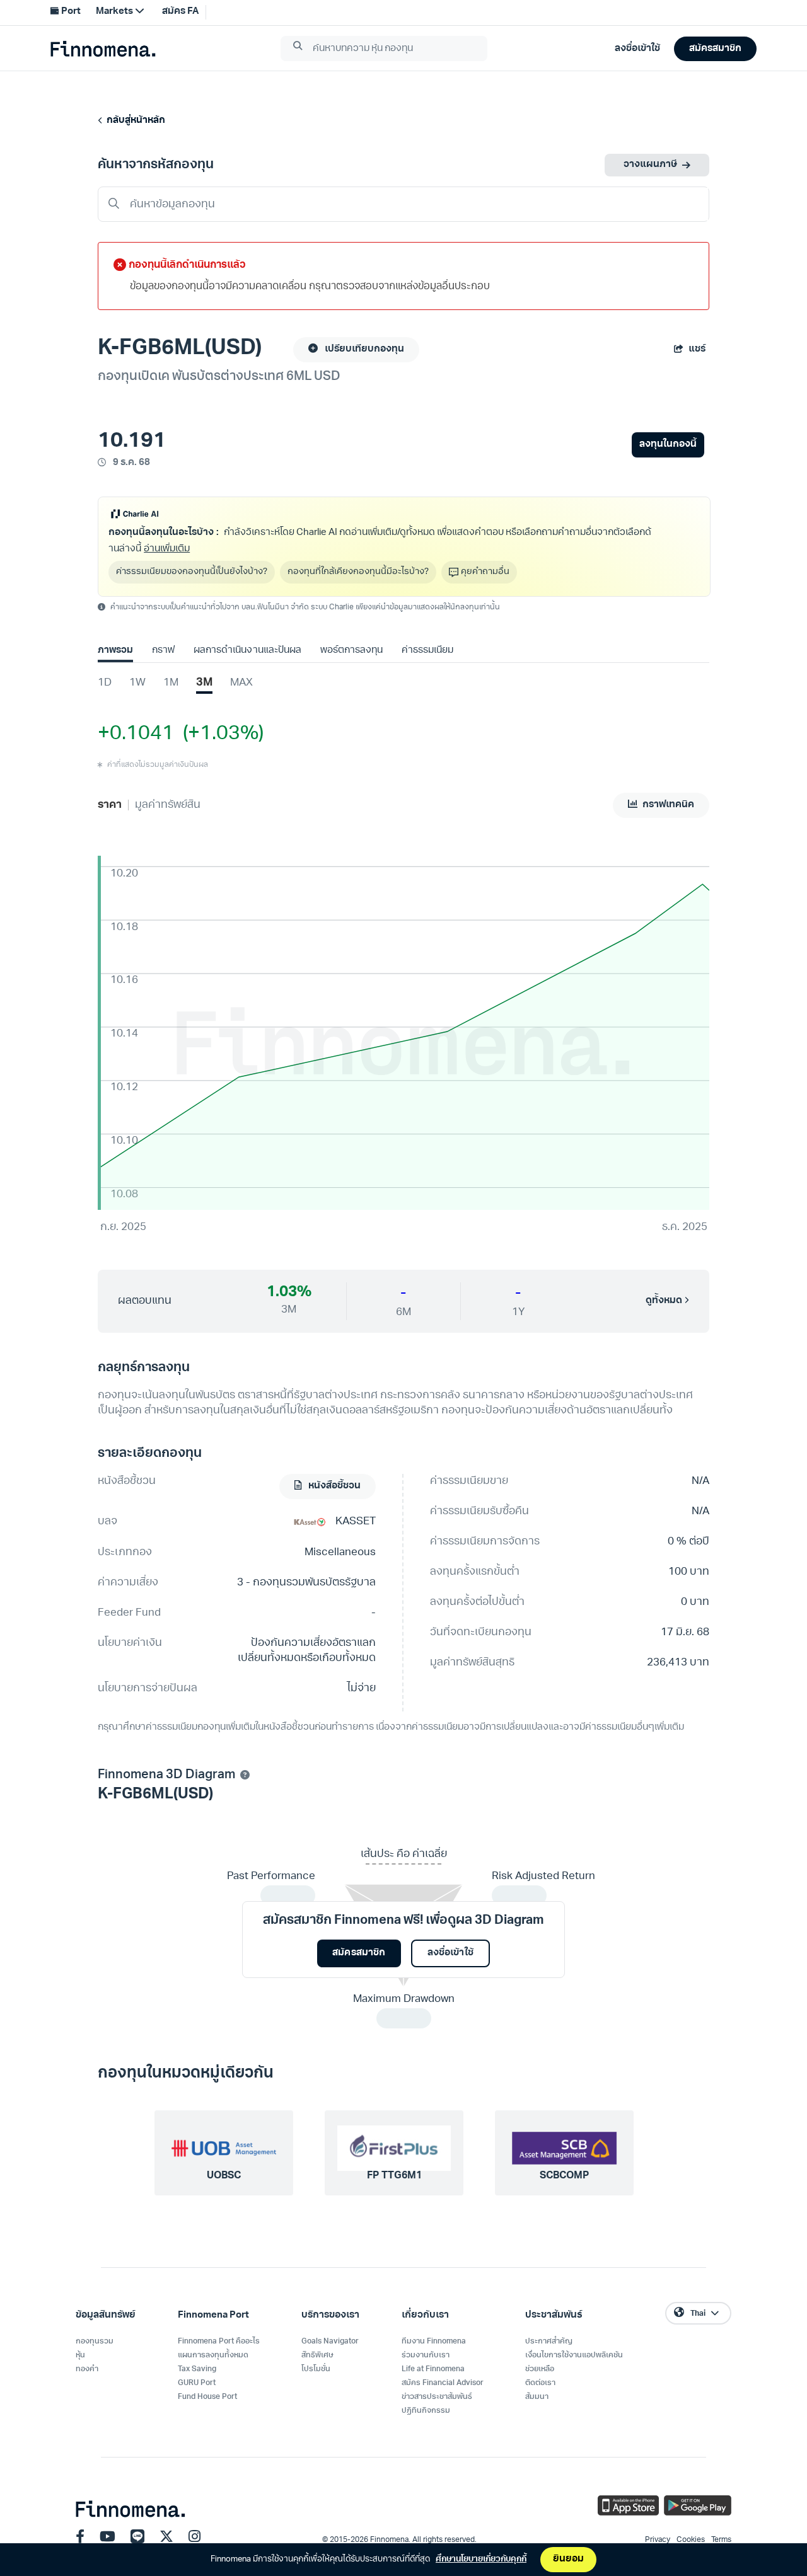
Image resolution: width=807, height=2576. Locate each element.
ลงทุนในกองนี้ (668, 445)
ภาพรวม (115, 651)
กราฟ (163, 651)
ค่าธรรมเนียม (427, 651)
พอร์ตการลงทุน (351, 651)
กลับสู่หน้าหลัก (134, 121)
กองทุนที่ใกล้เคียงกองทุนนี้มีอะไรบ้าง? (358, 572)
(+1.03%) (219, 734)
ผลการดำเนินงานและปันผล (247, 651)
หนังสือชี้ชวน (334, 1486)
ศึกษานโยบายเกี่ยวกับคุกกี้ (481, 2559)
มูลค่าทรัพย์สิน (168, 805)
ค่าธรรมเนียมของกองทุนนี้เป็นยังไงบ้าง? (192, 572)
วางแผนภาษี (650, 165)
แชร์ (697, 349)
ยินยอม (568, 2559)
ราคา (110, 805)
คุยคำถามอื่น (485, 572)
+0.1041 (136, 734)
